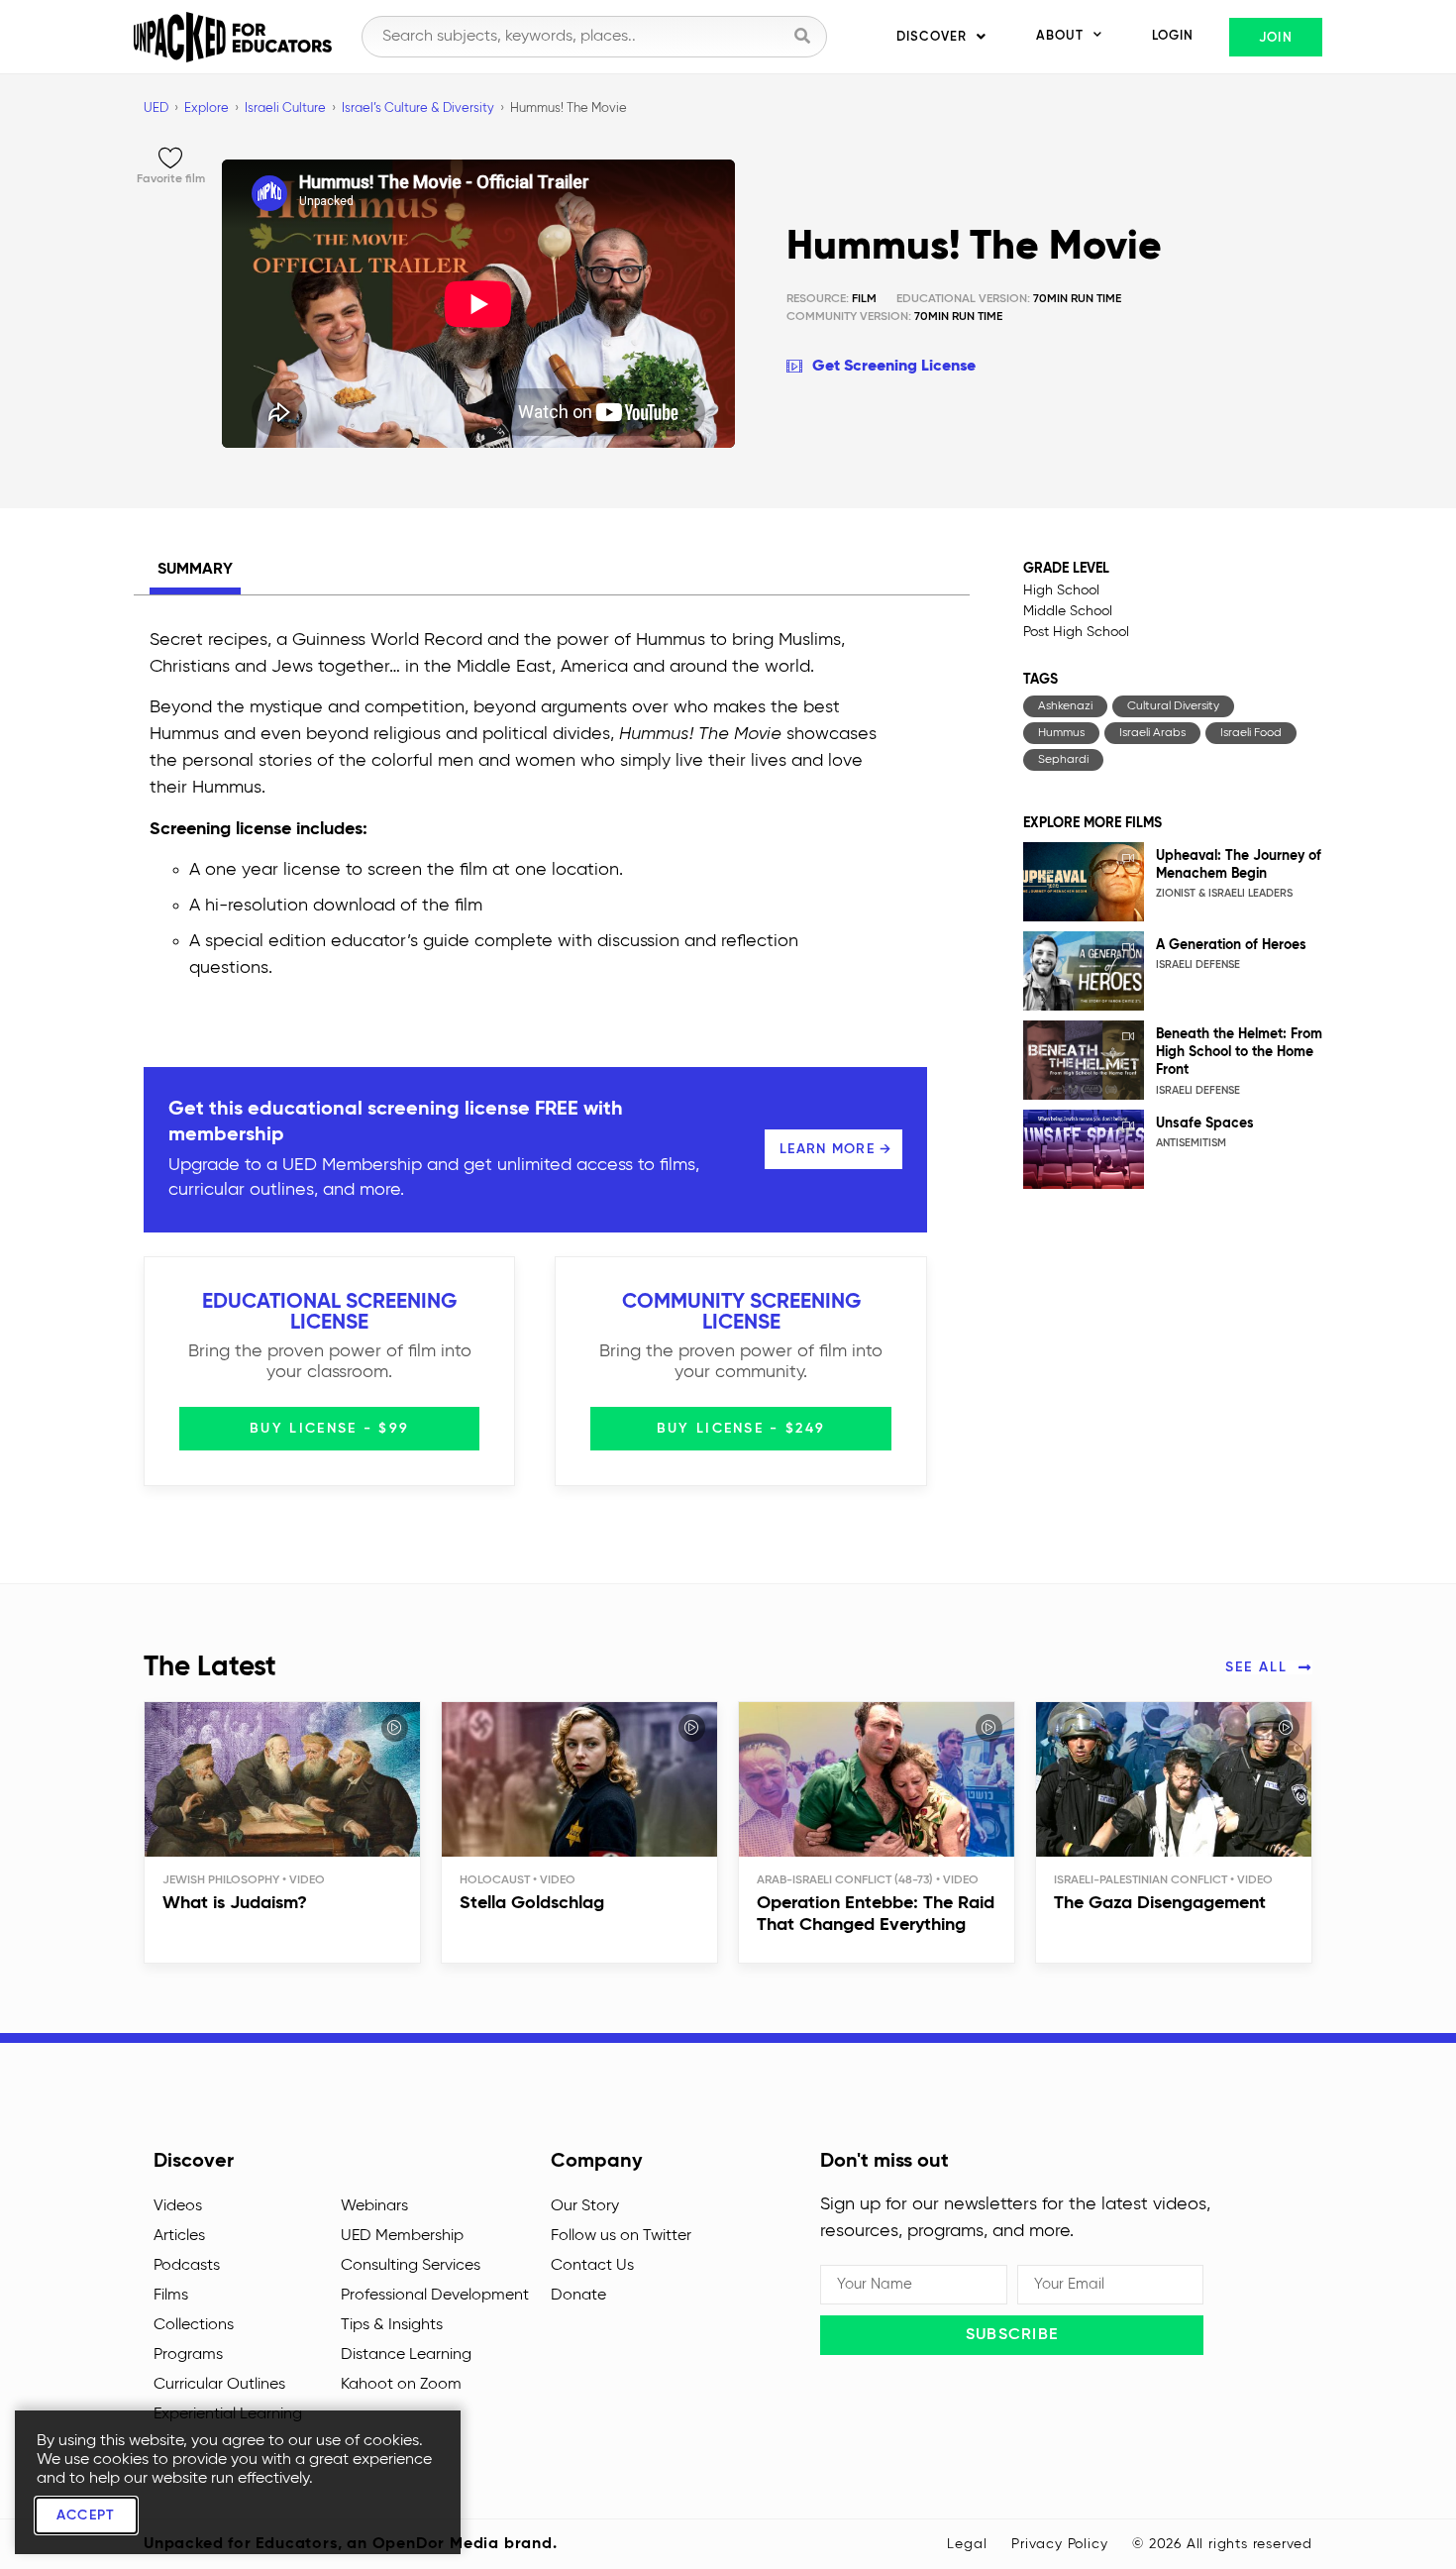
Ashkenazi (1065, 706)
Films (171, 2296)
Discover (932, 37)
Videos (178, 2206)
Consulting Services (411, 2266)
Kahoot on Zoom (401, 2385)
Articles (179, 2236)
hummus (1061, 733)
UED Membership (402, 2236)
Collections (194, 2325)
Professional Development (435, 2296)
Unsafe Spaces (1205, 1124)
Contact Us (592, 2266)
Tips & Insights (392, 2325)
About (1060, 36)
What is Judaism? (235, 1903)
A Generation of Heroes (1231, 945)
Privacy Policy (1059, 2544)
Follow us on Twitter (621, 2236)
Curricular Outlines (219, 2385)
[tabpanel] (515, 809)
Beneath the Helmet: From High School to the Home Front (1239, 1052)
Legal (967, 2544)
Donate (578, 2296)
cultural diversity (1173, 706)
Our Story (585, 2206)
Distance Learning (406, 2355)
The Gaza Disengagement (1160, 1903)
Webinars (374, 2206)
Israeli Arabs (1152, 733)
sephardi (1063, 760)
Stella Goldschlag (532, 1903)
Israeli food (1251, 733)
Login (1173, 36)
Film (832, 299)
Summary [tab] (195, 570)
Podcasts (187, 2266)
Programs (188, 2355)
